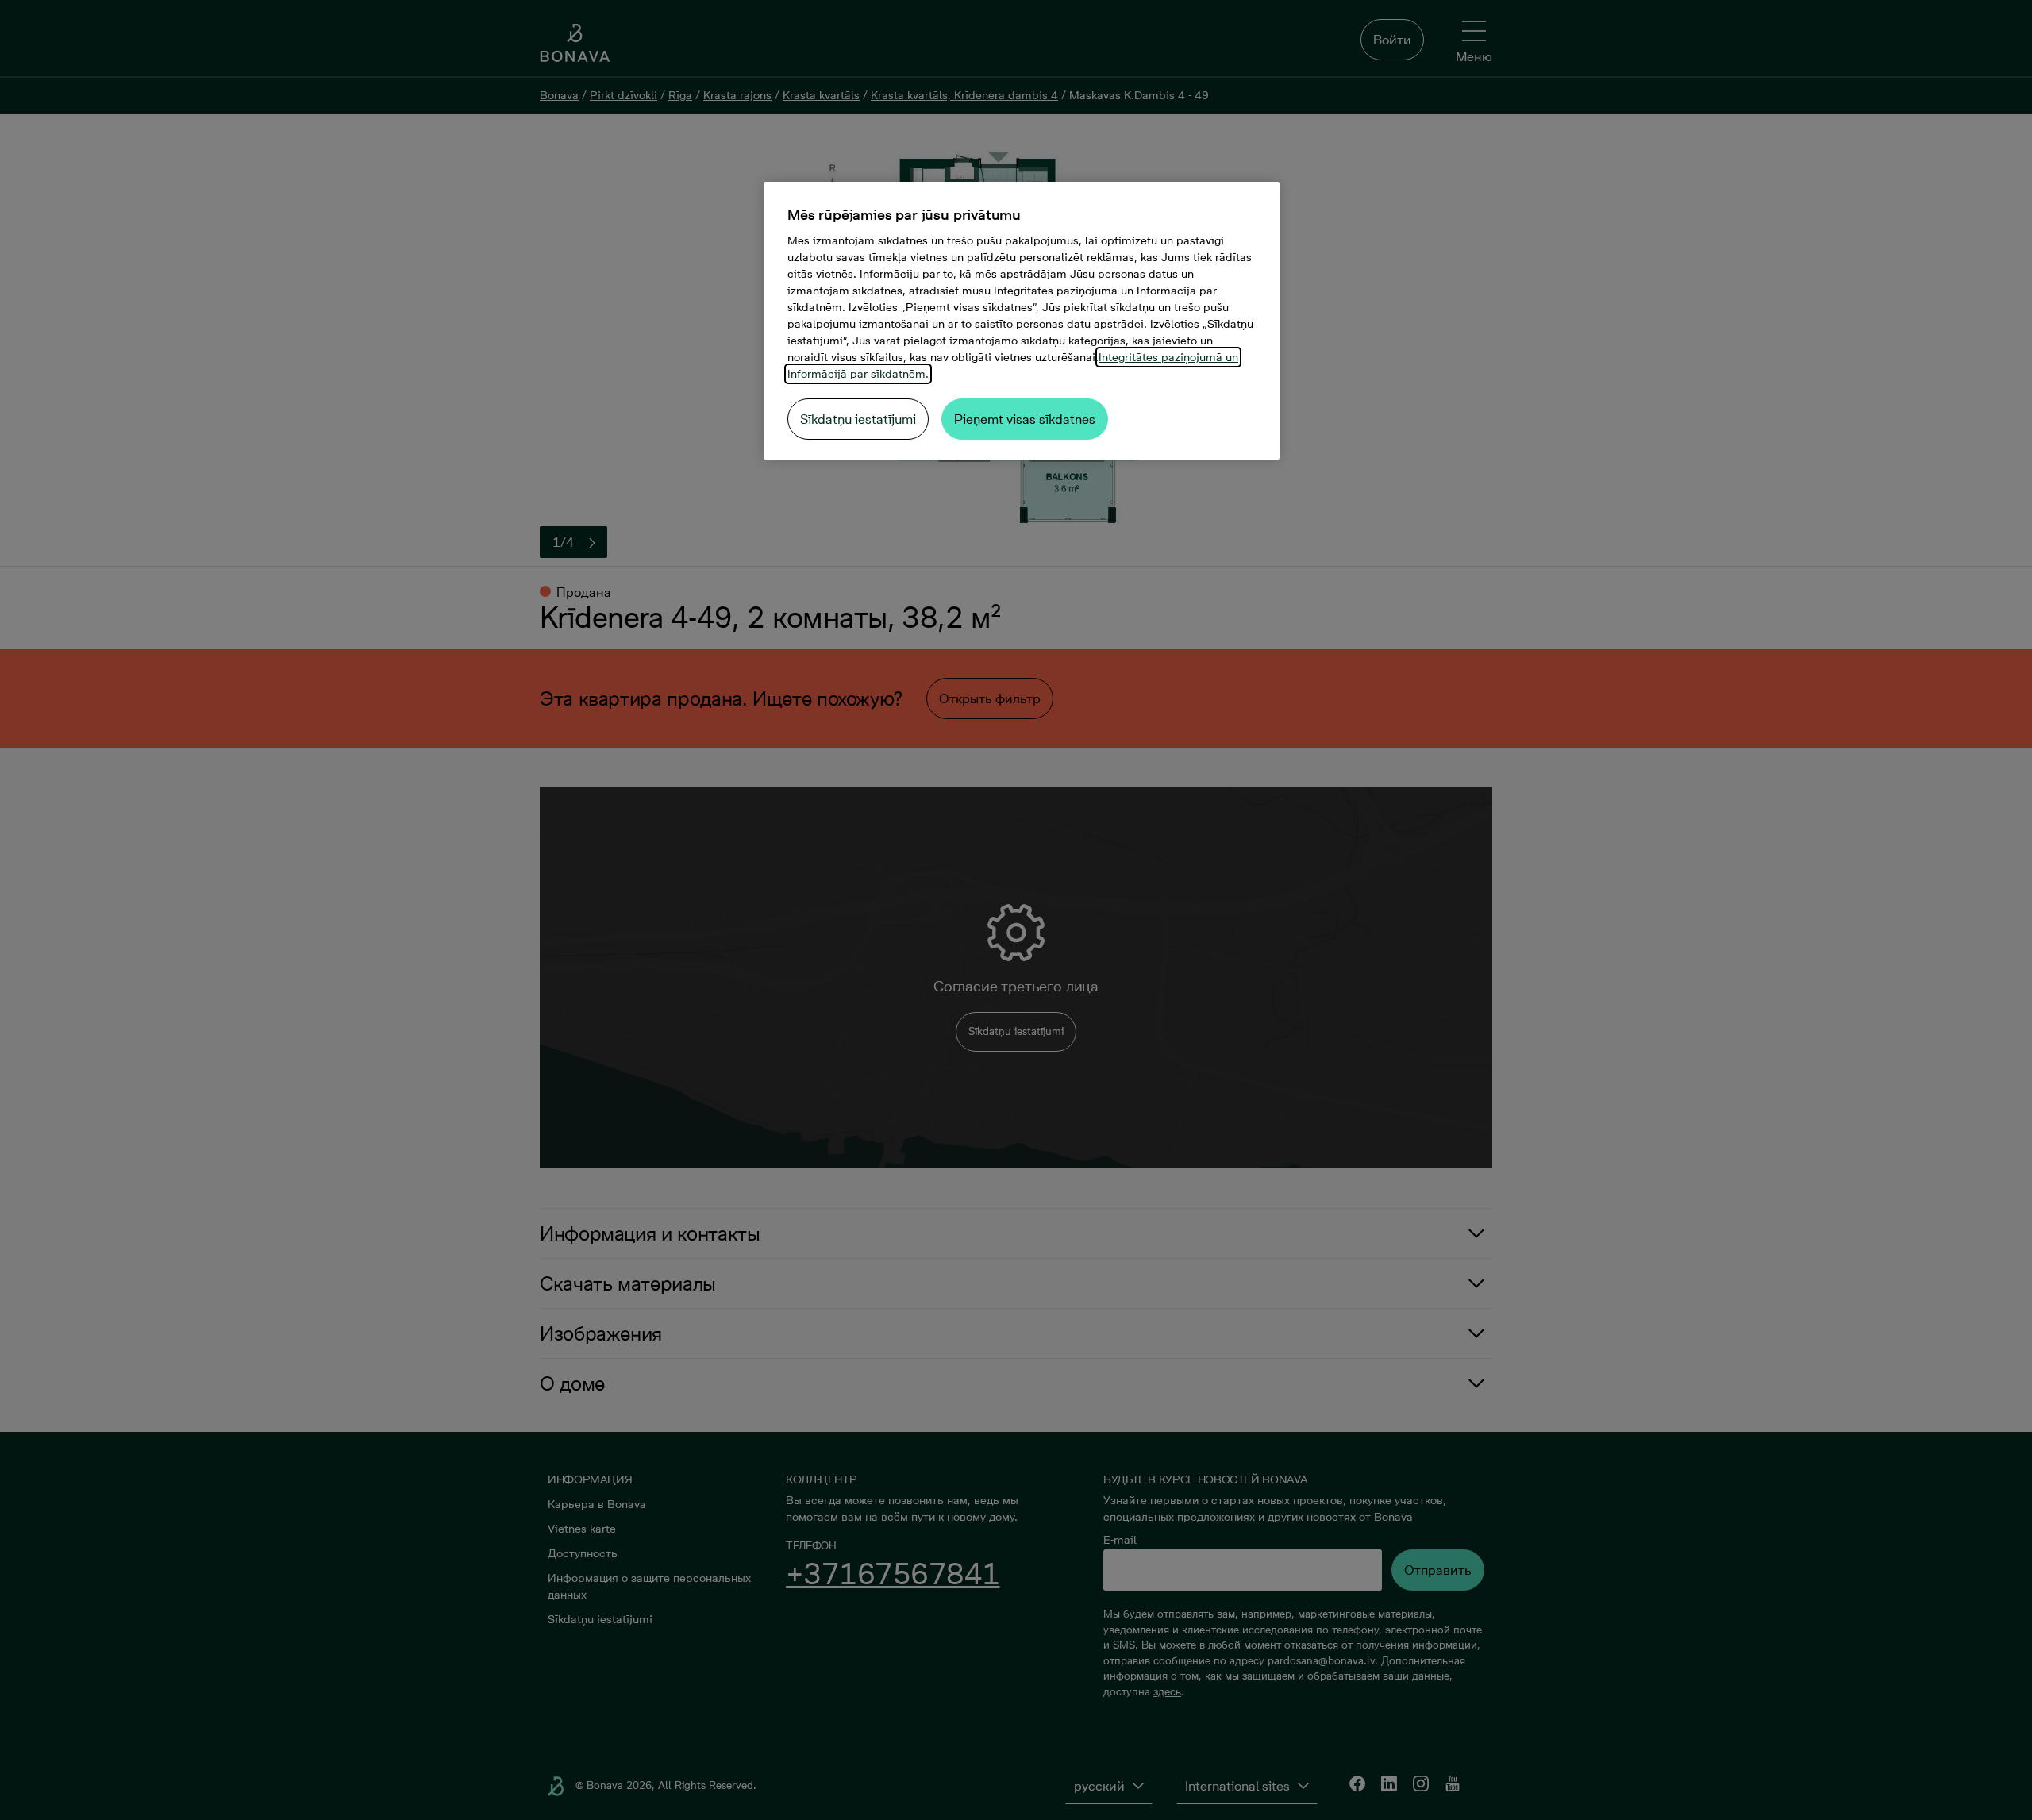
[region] (1022, 321)
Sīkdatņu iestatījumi (858, 419)
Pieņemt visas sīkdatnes (1025, 419)
